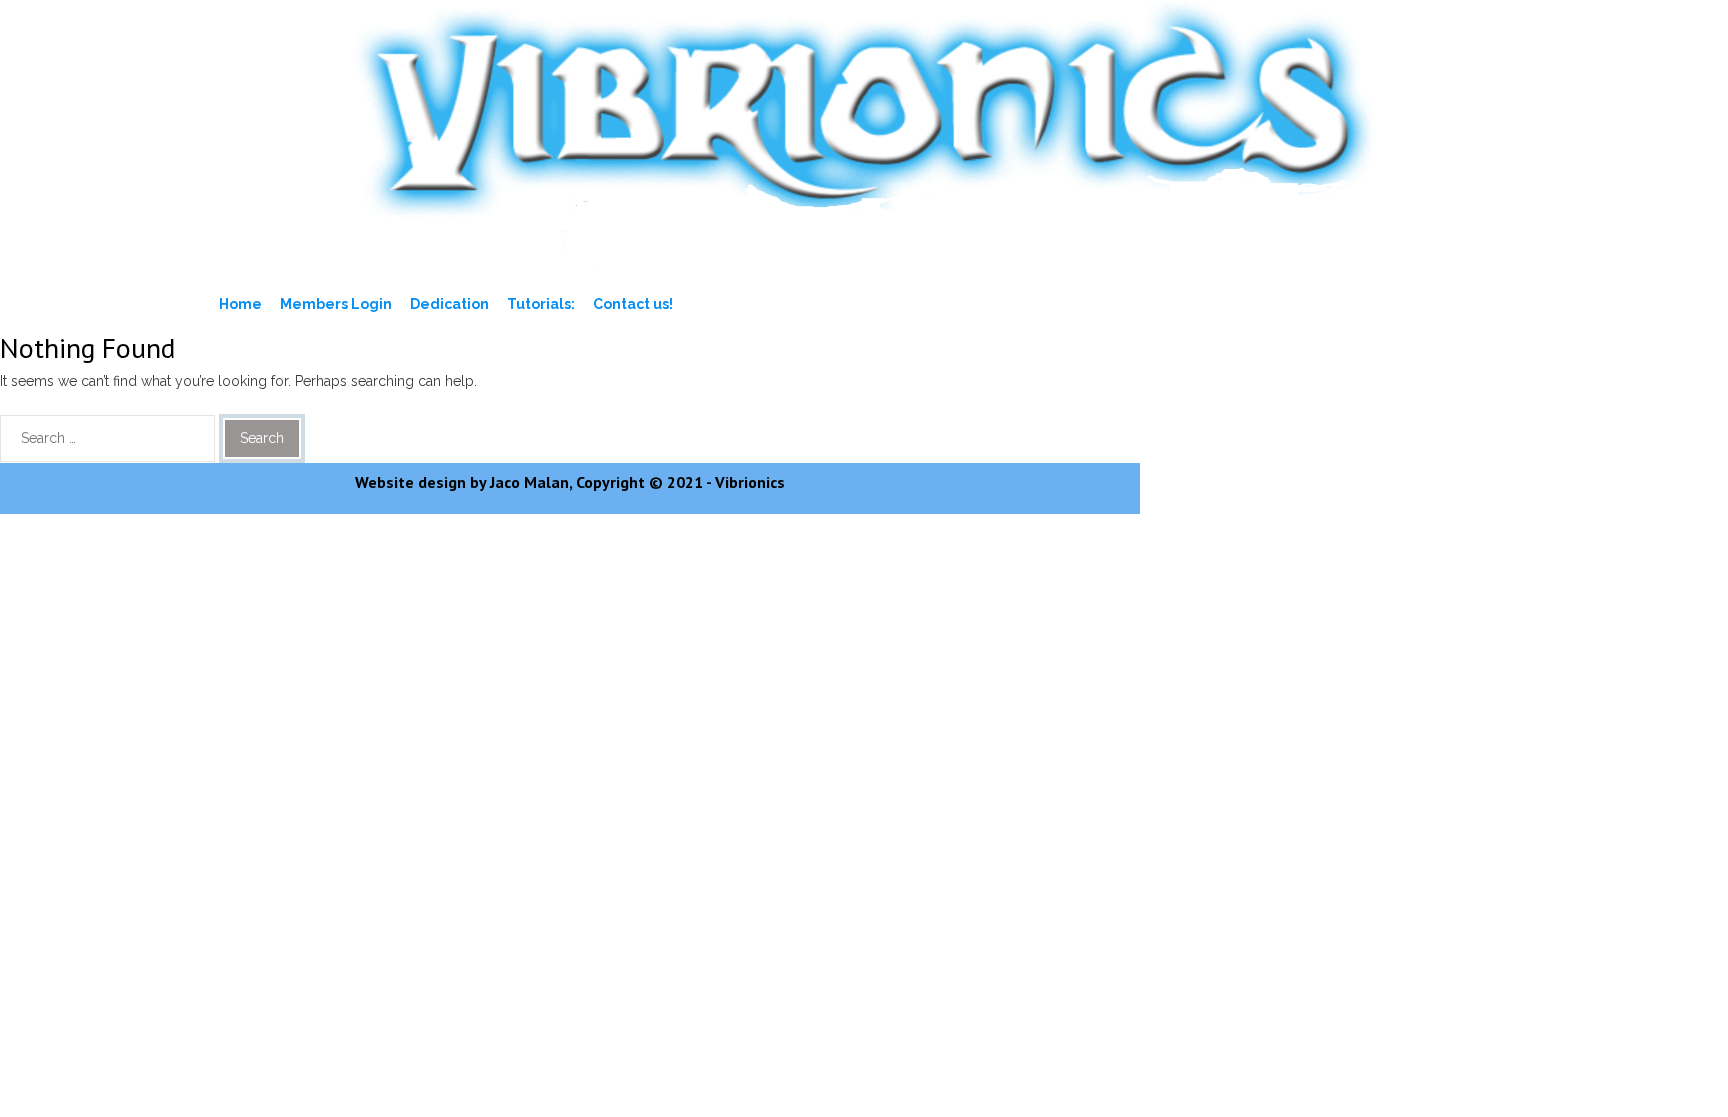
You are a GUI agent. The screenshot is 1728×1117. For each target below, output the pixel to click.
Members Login (336, 304)
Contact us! (633, 304)
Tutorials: (541, 304)
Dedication (449, 304)
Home (240, 304)
